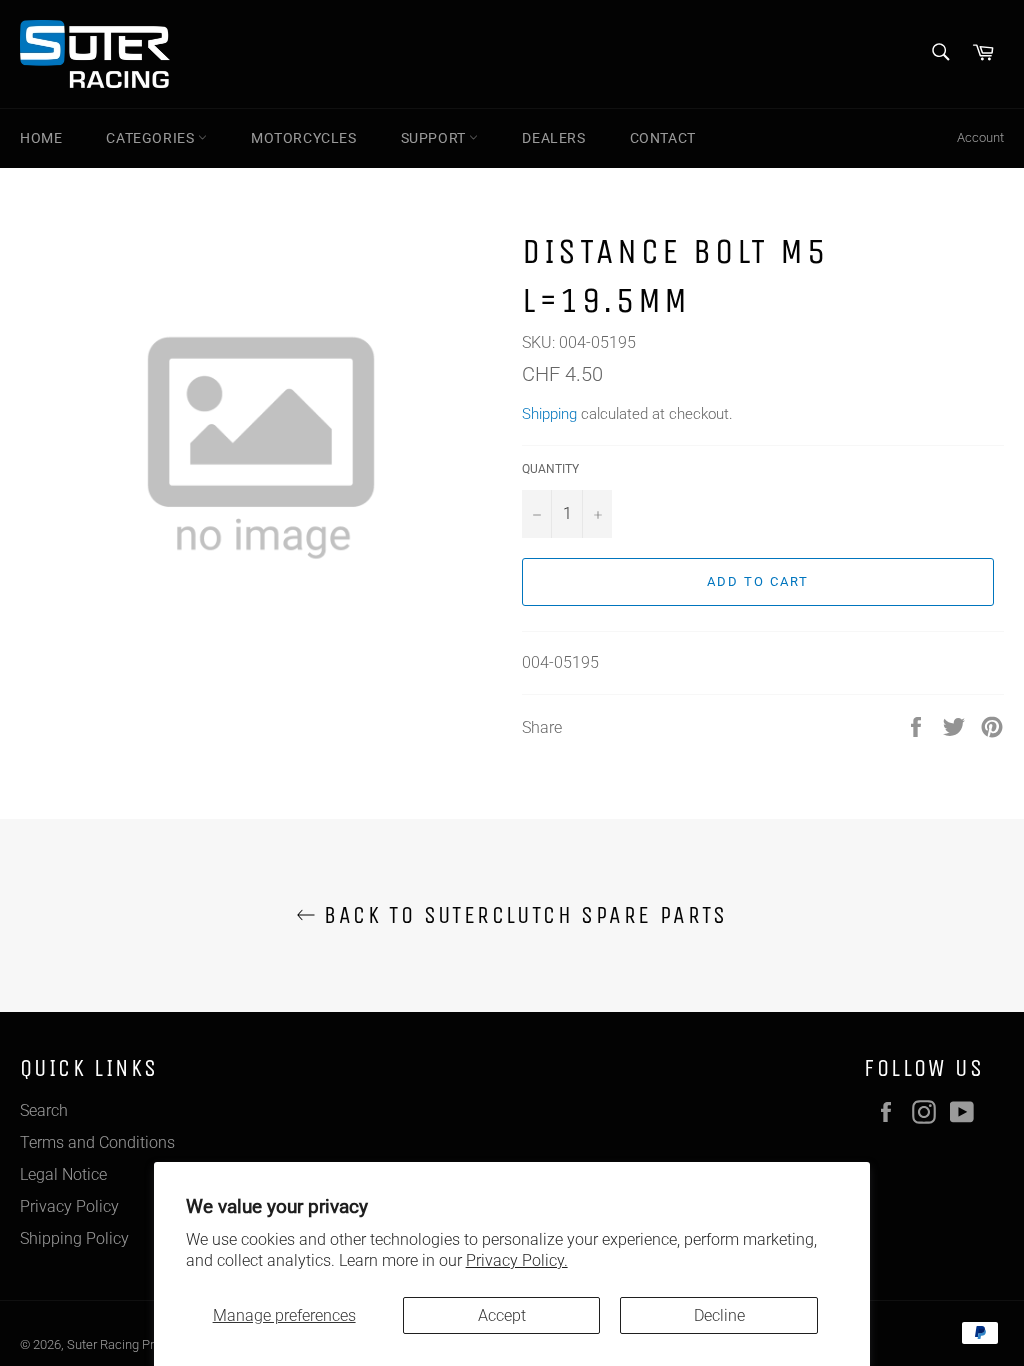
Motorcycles (304, 138)
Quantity (550, 469)
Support (435, 138)
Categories (152, 138)
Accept (502, 1315)
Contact (663, 138)
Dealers (553, 138)
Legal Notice (63, 1174)
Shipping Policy (74, 1238)
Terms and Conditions (97, 1142)
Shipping (549, 414)
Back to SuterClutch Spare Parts (522, 915)
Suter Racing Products (130, 1344)
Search (44, 1110)
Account (980, 137)
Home (41, 138)
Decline (719, 1315)
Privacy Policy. (517, 1260)
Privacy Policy (69, 1206)
